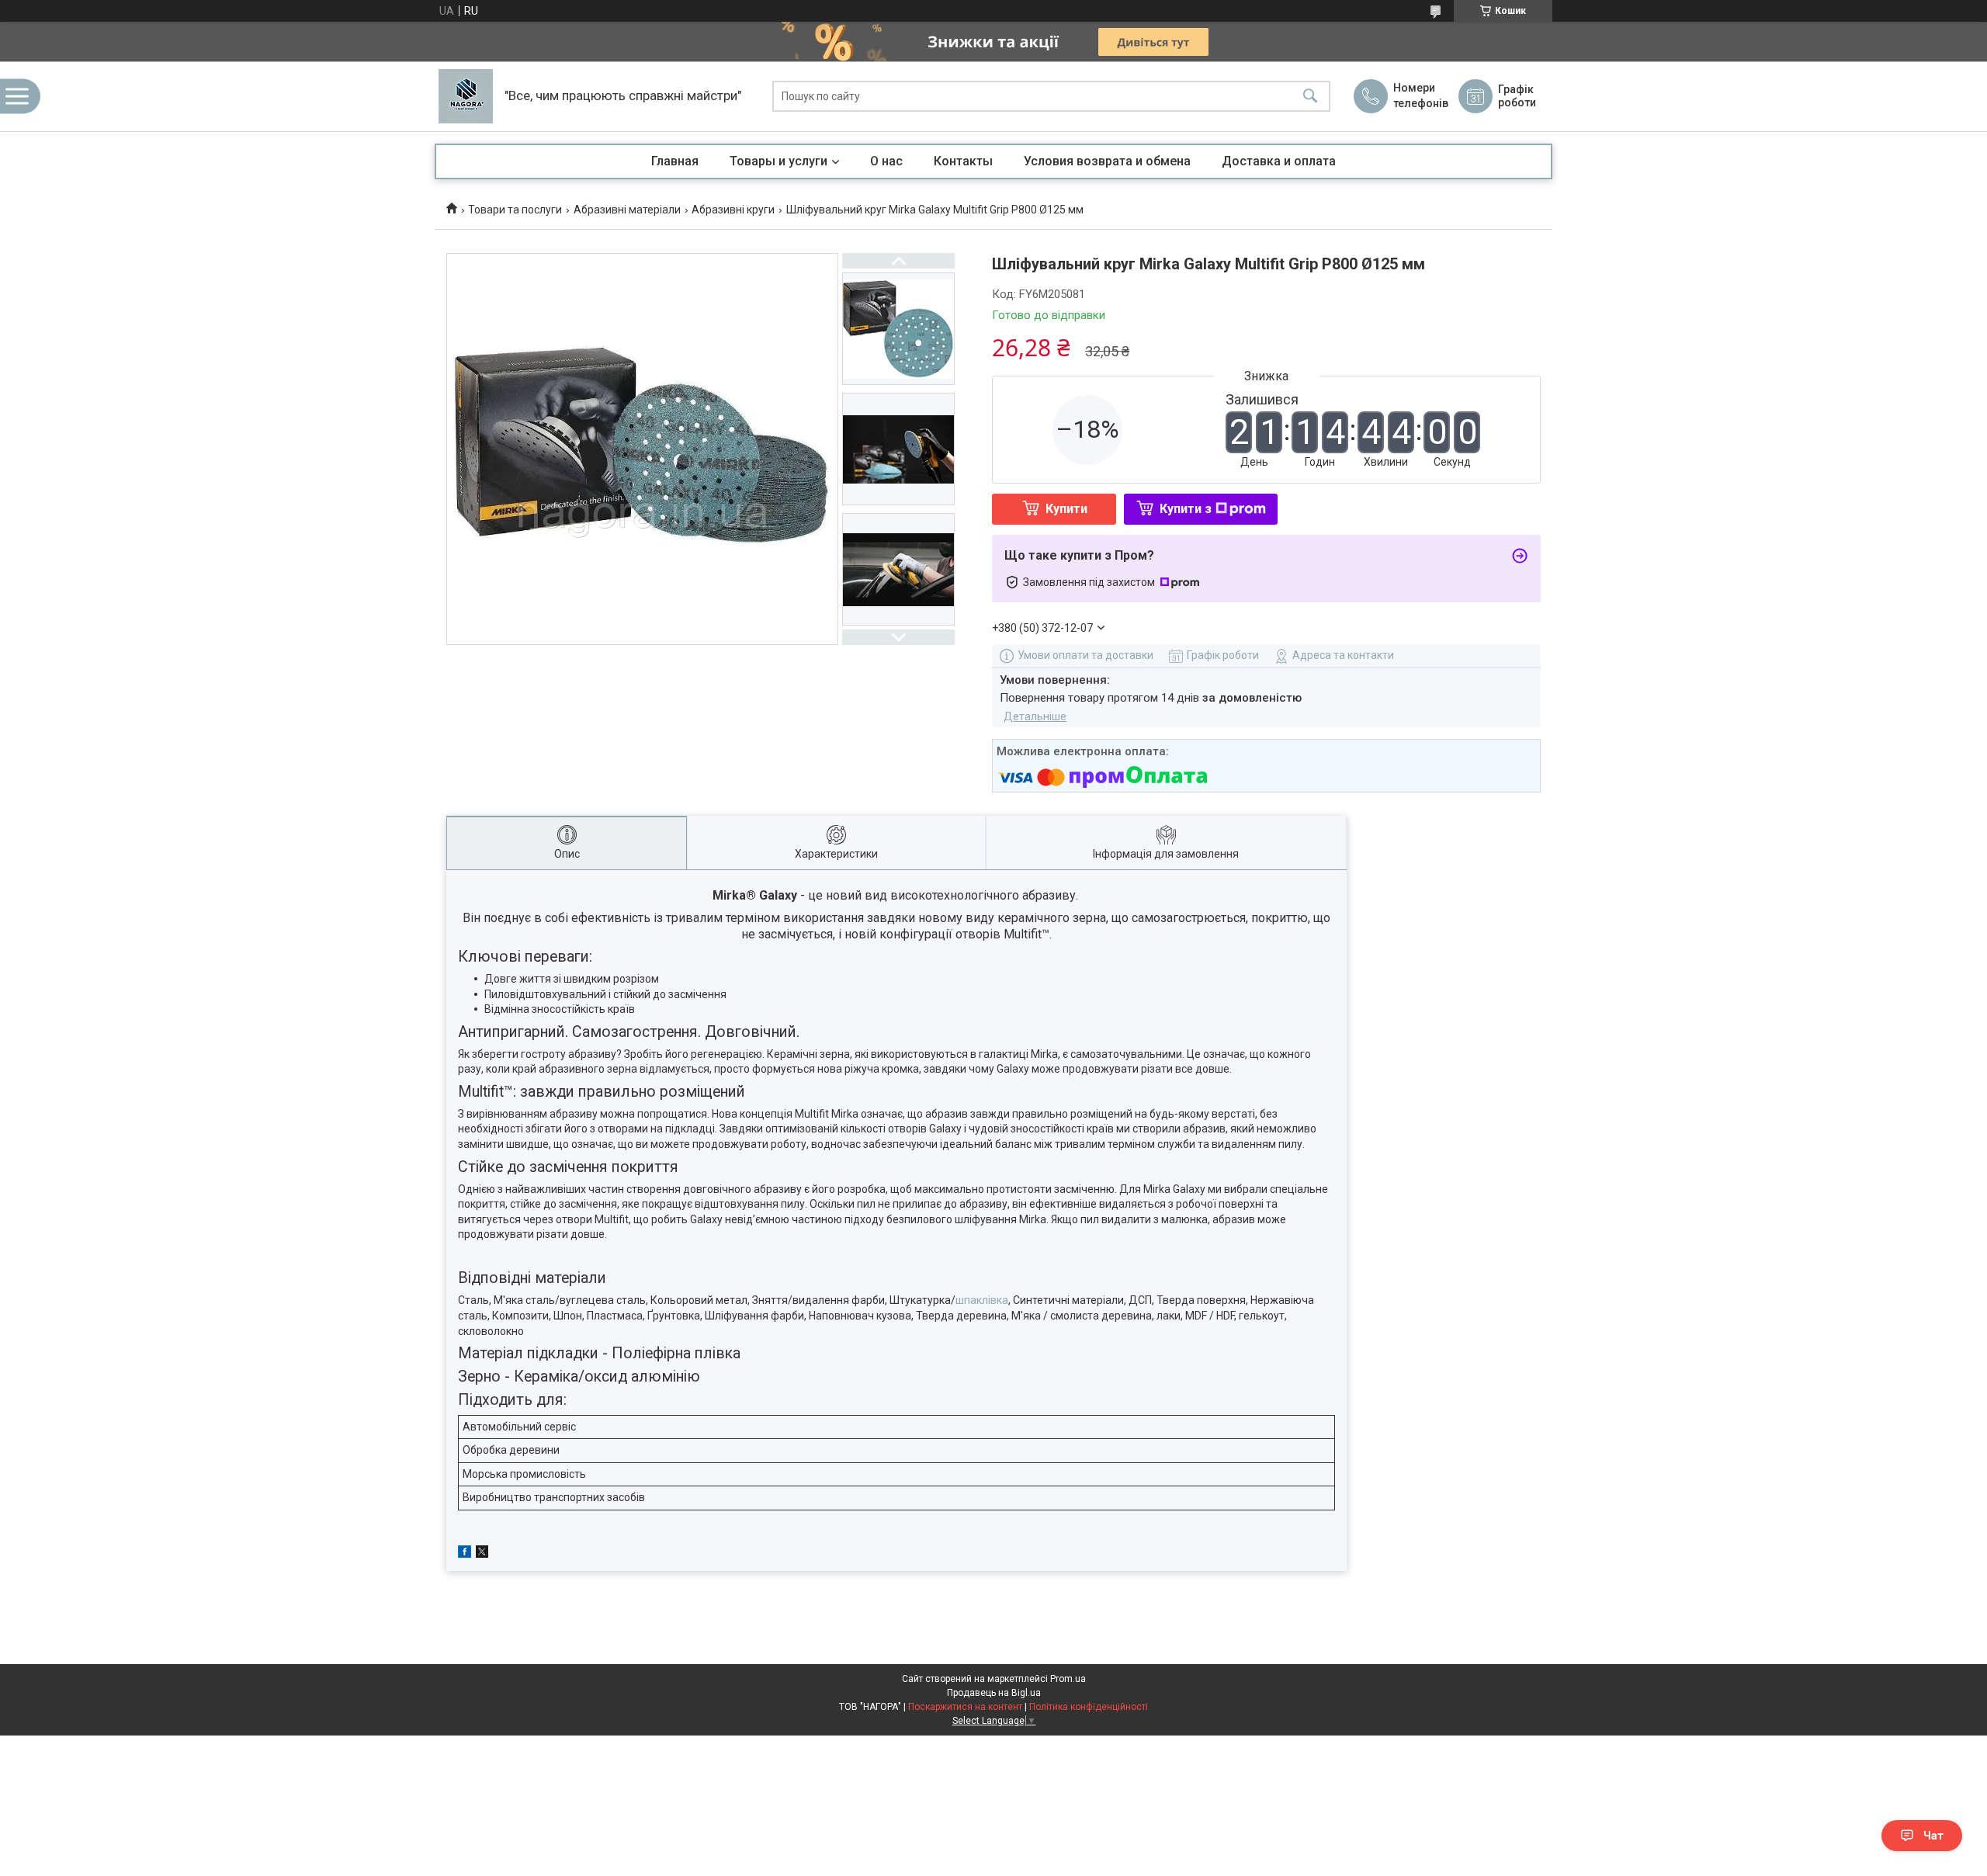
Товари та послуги (515, 210)
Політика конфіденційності (1089, 1707)
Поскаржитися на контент (965, 1707)
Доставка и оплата (1279, 161)
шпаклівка (982, 1300)
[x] (482, 1554)
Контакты (963, 161)
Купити (1066, 509)
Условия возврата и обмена (1107, 161)
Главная (675, 161)
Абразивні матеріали (627, 210)
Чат (1933, 1836)
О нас (886, 161)
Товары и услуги (779, 161)
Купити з (1186, 509)
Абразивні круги (733, 210)
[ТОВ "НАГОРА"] (466, 96)
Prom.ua (1068, 1679)
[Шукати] (1310, 97)
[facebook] (465, 1554)
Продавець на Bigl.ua (994, 1693)
